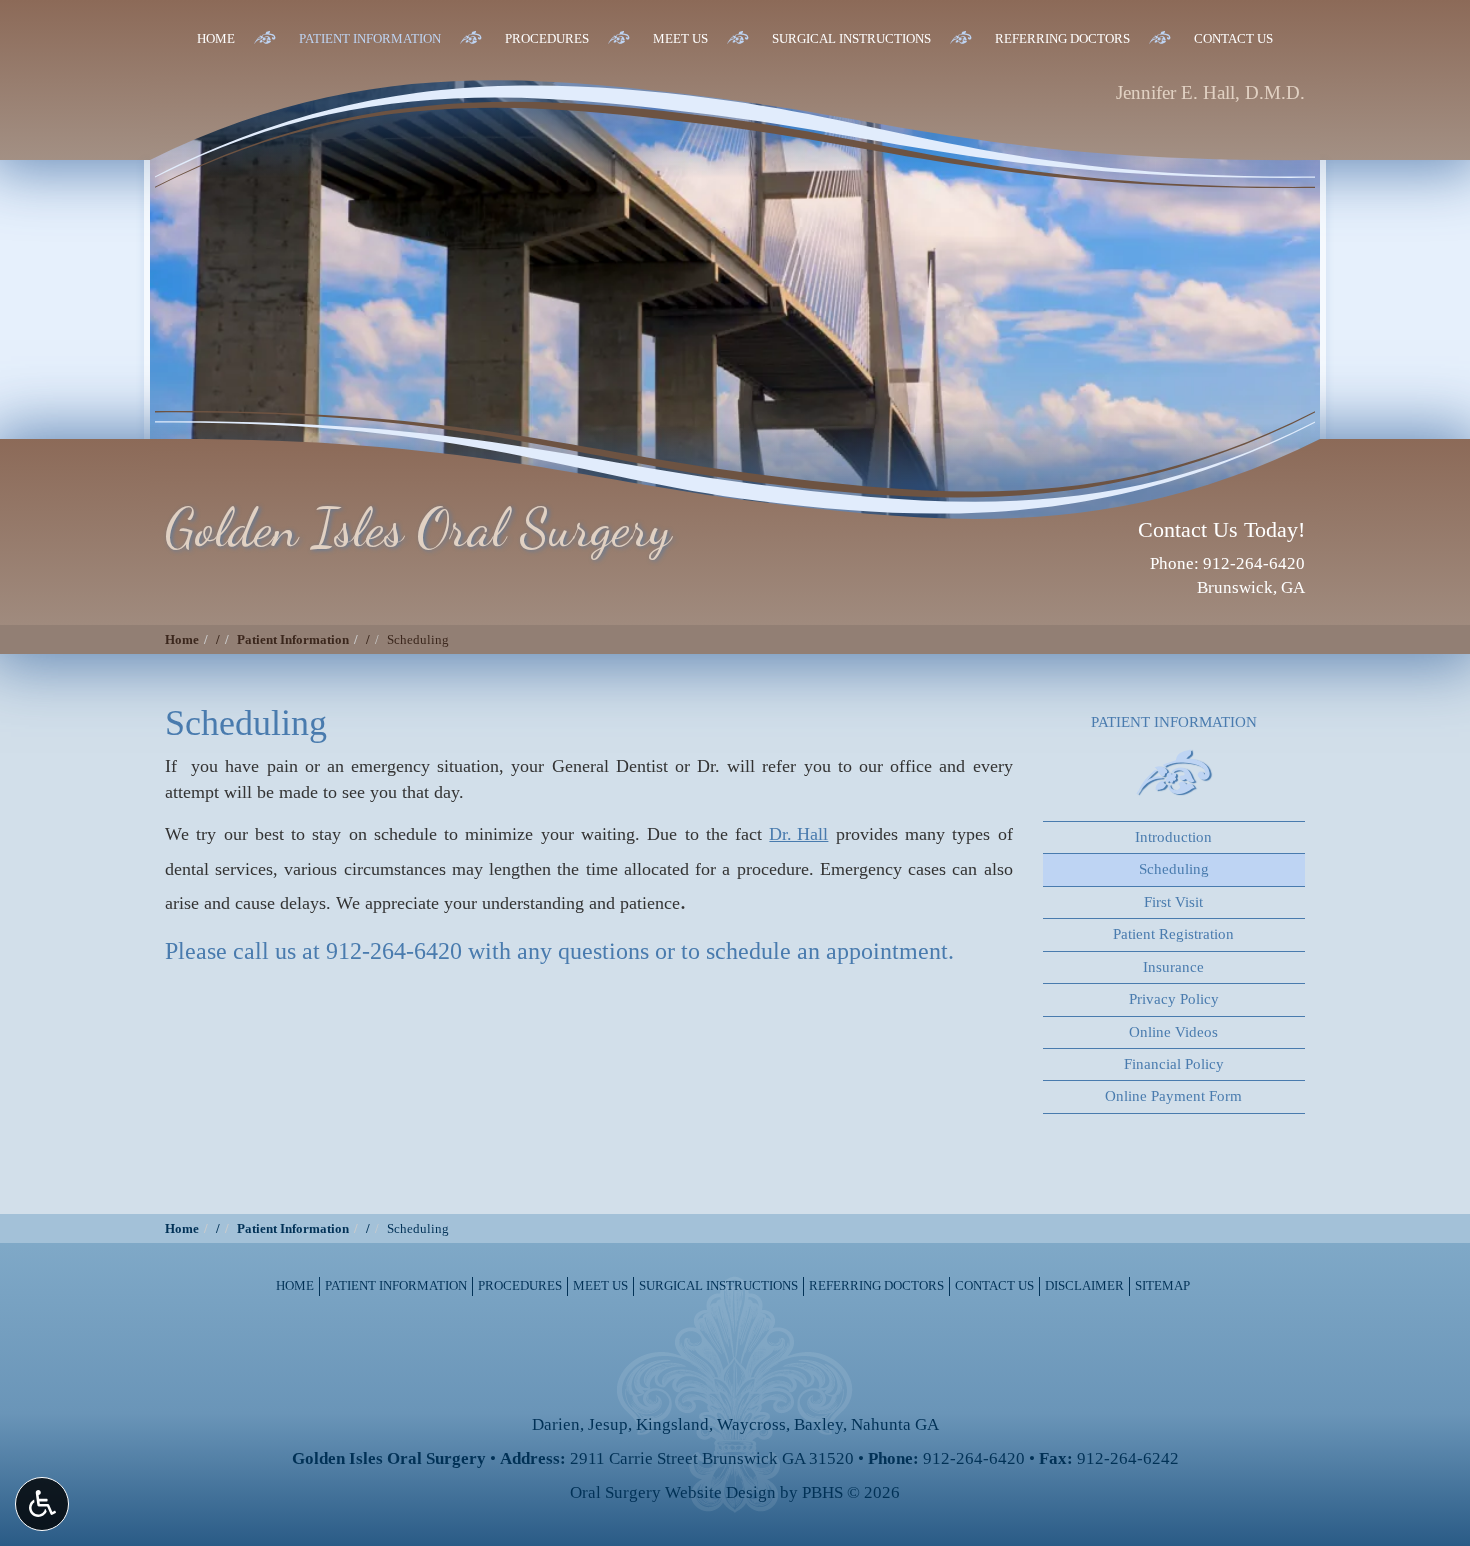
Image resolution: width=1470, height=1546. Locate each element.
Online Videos (1173, 1032)
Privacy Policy (1174, 999)
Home (216, 38)
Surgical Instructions (851, 38)
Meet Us (680, 38)
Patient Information (370, 38)
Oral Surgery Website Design (673, 1492)
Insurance (1173, 967)
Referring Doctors (1062, 38)
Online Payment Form (1173, 1096)
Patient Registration (1173, 934)
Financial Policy (1174, 1064)
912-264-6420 (394, 951)
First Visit (1173, 902)
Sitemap (1162, 1285)
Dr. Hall (798, 834)
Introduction (1173, 837)
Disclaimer (1084, 1285)
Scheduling (1174, 869)
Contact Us (1233, 38)
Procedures (547, 38)
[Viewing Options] (42, 1504)
